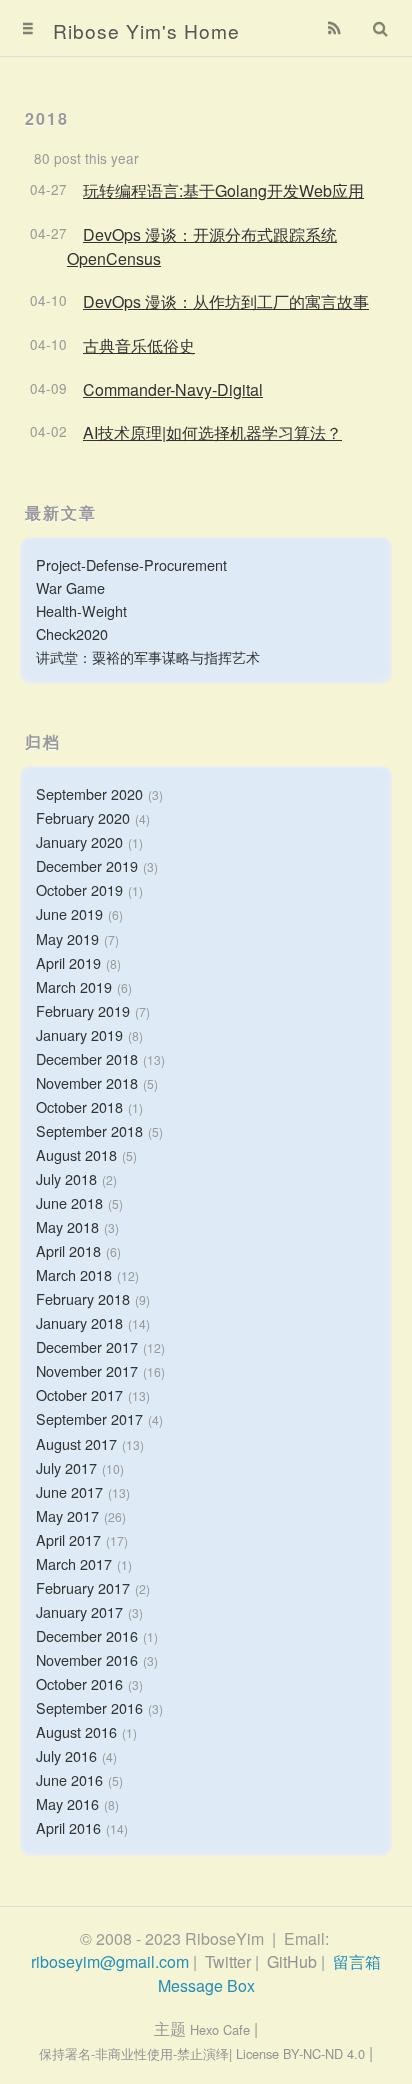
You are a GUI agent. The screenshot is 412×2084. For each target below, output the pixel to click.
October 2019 (79, 889)
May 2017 (67, 1515)
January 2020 (79, 841)
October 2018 (79, 1106)
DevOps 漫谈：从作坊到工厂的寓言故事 (226, 301)
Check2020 (72, 633)
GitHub (292, 1961)
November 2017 (87, 1370)
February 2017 (83, 1587)
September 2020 (89, 793)
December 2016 (87, 1635)
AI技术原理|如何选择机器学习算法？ (212, 432)
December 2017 (87, 1346)
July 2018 (66, 1178)
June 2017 (69, 1491)
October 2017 (79, 1394)
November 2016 (87, 1659)
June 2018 (69, 1202)
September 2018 (89, 1130)
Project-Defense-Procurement (131, 564)
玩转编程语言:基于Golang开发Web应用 (223, 190)
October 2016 (79, 1683)
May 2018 (67, 1226)
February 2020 (83, 817)
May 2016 (67, 1803)
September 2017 (89, 1418)
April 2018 (68, 1250)
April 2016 (68, 1827)
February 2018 (83, 1298)
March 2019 (74, 986)
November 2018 (87, 1082)
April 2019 (68, 962)
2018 (47, 118)
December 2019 (87, 865)
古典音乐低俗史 (139, 345)
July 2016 (66, 1755)
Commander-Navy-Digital (173, 389)
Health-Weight (81, 610)
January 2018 (79, 1322)
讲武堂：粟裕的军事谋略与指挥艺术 (148, 656)
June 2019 (69, 913)
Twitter (228, 1961)
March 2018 (74, 1274)
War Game (70, 587)
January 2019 (79, 1034)
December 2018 (87, 1058)
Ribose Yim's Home (146, 30)
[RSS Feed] (335, 28)
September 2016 (89, 1707)
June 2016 (69, 1779)
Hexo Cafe (220, 2029)
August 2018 (76, 1154)
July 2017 (66, 1467)
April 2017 (68, 1539)
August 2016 (76, 1731)
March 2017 (74, 1563)
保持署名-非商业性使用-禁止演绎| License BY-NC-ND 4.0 (202, 2053)
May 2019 (67, 938)
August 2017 (76, 1443)
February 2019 (83, 1010)
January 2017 (79, 1611)
